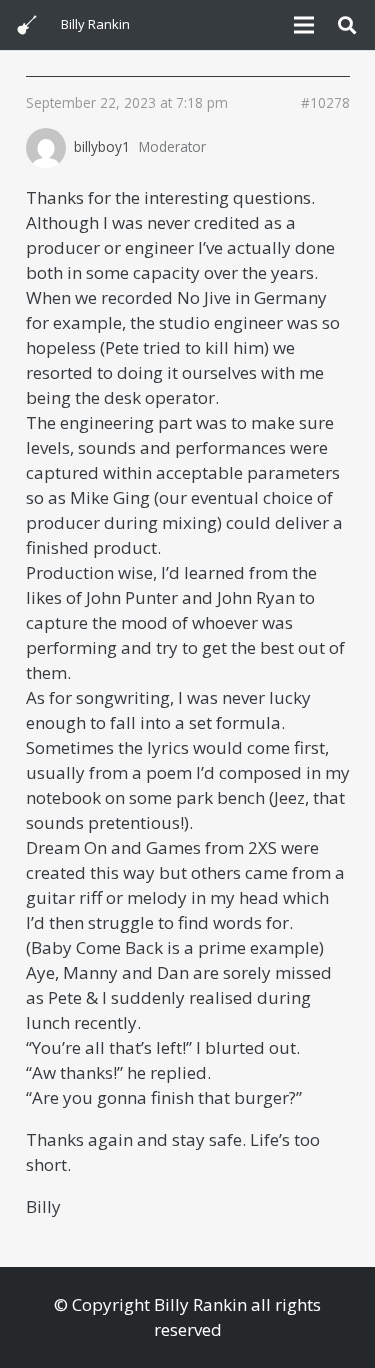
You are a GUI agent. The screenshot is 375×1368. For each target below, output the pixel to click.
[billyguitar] (27, 25)
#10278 (325, 103)
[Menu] (303, 25)
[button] (347, 25)
